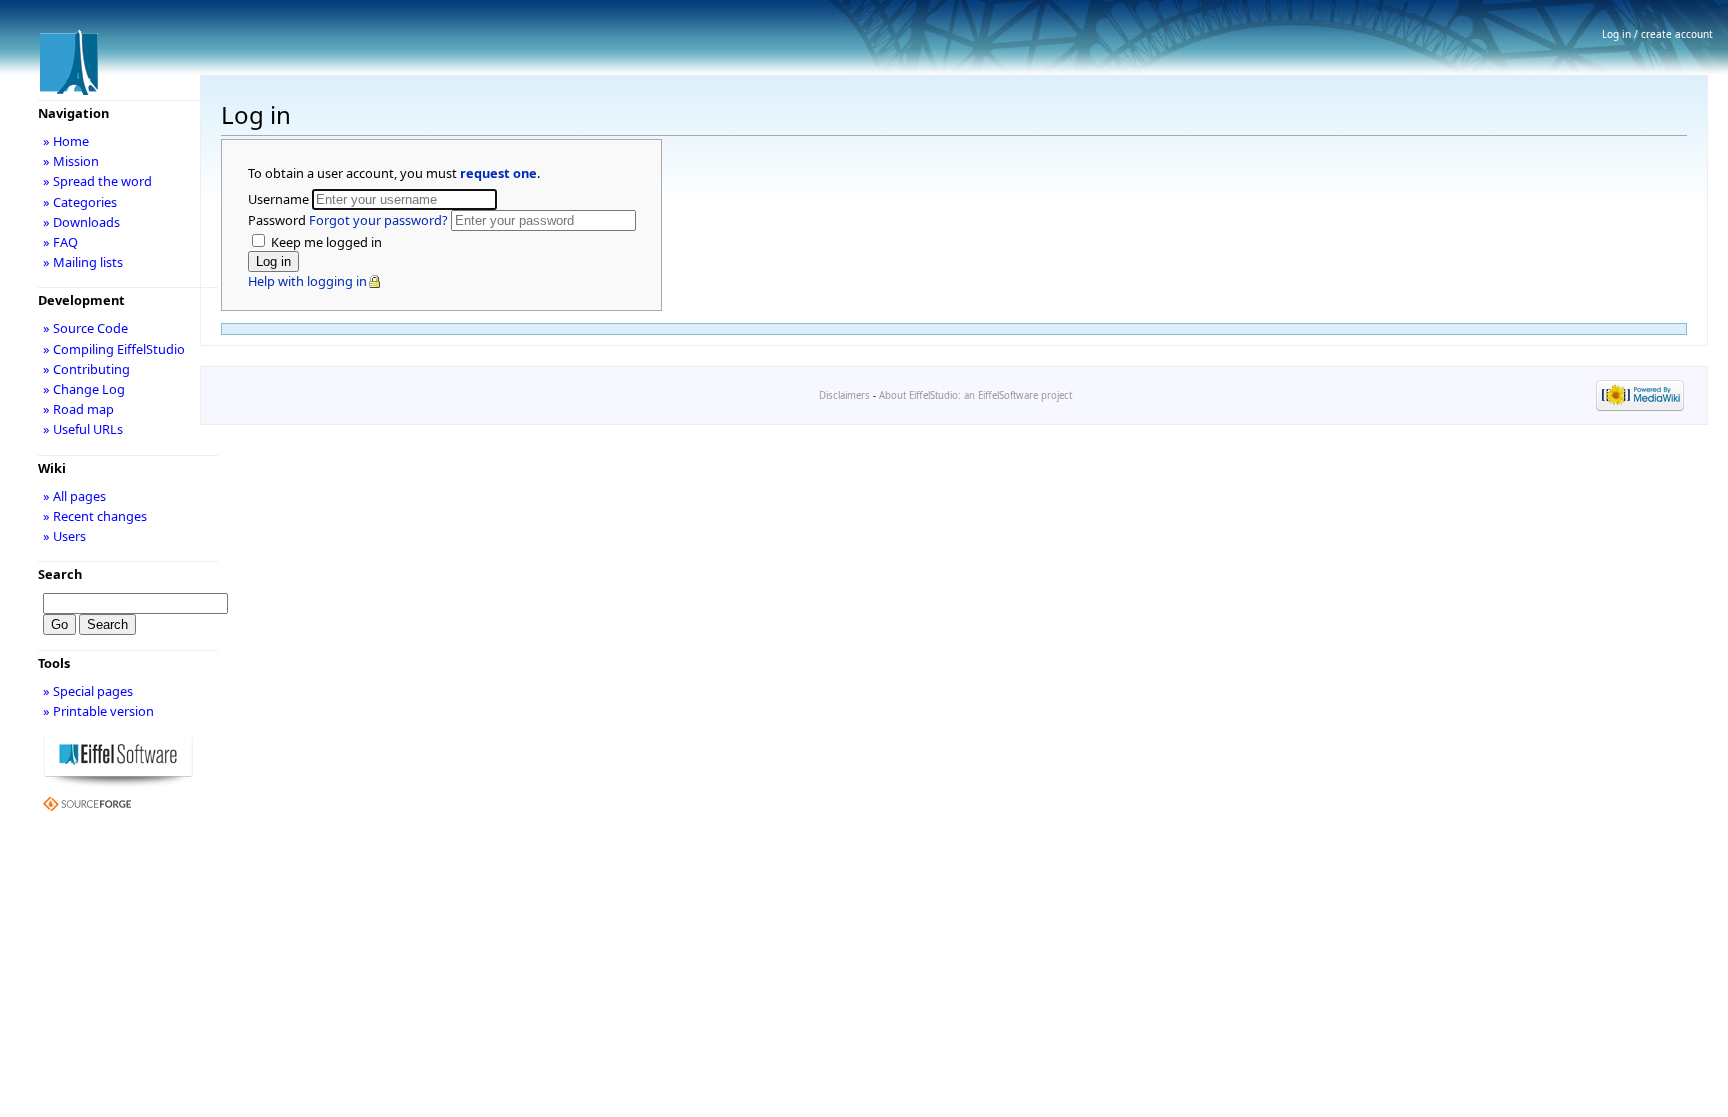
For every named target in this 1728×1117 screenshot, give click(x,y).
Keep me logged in (325, 242)
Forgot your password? (378, 220)
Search (60, 574)
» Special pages (88, 691)
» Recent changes (95, 516)
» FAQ (60, 242)
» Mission (71, 161)
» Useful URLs (83, 429)
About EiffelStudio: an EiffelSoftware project (975, 395)
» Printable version (98, 711)
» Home (66, 141)
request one (498, 173)
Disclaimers (844, 395)
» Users (64, 536)
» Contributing (86, 369)
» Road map (78, 409)
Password (348, 220)
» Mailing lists (83, 262)
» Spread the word (97, 181)
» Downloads (81, 222)
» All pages (74, 496)
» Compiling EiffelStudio (114, 349)
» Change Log (84, 389)
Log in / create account (1657, 34)
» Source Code (85, 328)
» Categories (80, 202)
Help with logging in (307, 281)
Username (280, 199)
